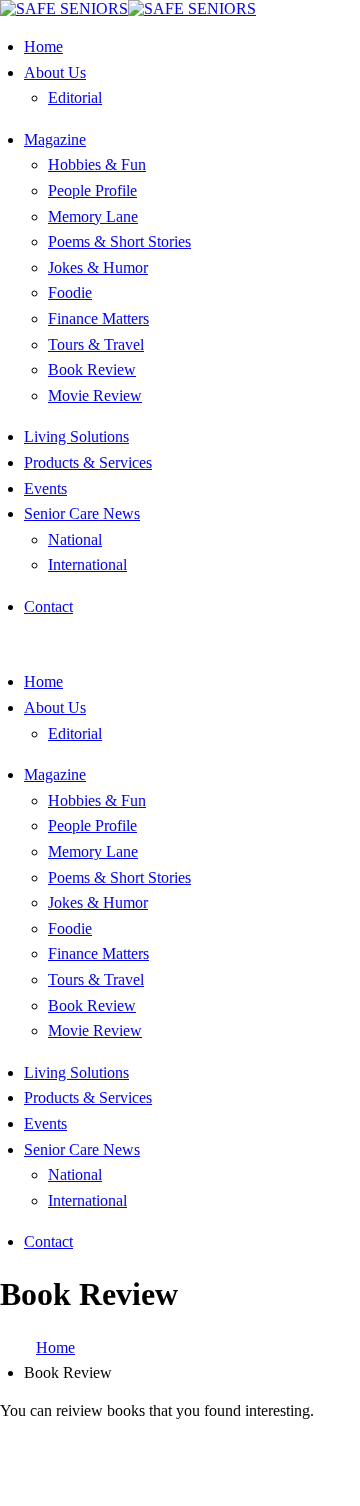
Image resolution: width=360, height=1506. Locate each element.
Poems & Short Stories (119, 241)
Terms (231, 1479)
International (87, 564)
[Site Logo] (128, 8)
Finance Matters (98, 318)
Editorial (75, 97)
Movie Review (95, 395)
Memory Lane (93, 216)
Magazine (55, 139)
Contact (48, 606)
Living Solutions (76, 436)
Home (43, 46)
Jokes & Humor (98, 267)
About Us (55, 72)
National (75, 539)
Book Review (92, 369)
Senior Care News (82, 513)
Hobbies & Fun (97, 164)
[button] (6, 643)
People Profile (92, 190)
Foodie (70, 292)
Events (45, 488)
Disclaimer (296, 1461)
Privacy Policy (155, 1479)
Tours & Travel (96, 344)
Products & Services (88, 462)
